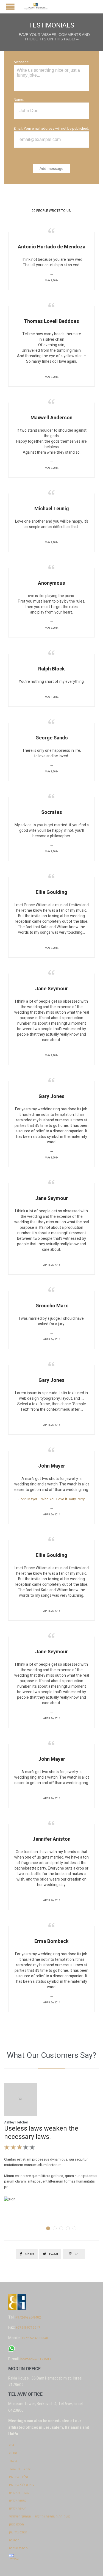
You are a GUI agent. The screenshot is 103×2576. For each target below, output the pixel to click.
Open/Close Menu (10, 7)
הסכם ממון (16, 2524)
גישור (13, 2461)
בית (12, 2445)
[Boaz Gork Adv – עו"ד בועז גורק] (36, 7)
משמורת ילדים (19, 2492)
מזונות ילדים (18, 2500)
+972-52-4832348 (35, 2338)
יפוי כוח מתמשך (20, 2469)
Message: (22, 62)
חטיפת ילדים (18, 2508)
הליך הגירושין (19, 2477)
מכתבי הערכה (18, 2548)
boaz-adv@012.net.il (36, 2359)
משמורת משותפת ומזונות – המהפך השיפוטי (40, 2516)
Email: (18, 128)
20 (51, 211)
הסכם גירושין (18, 2532)
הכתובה (14, 2540)
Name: (19, 100)
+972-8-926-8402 (28, 2317)
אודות (13, 2453)
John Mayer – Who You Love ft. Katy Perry (51, 1499)
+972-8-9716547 (28, 2328)
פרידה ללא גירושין (22, 2485)
